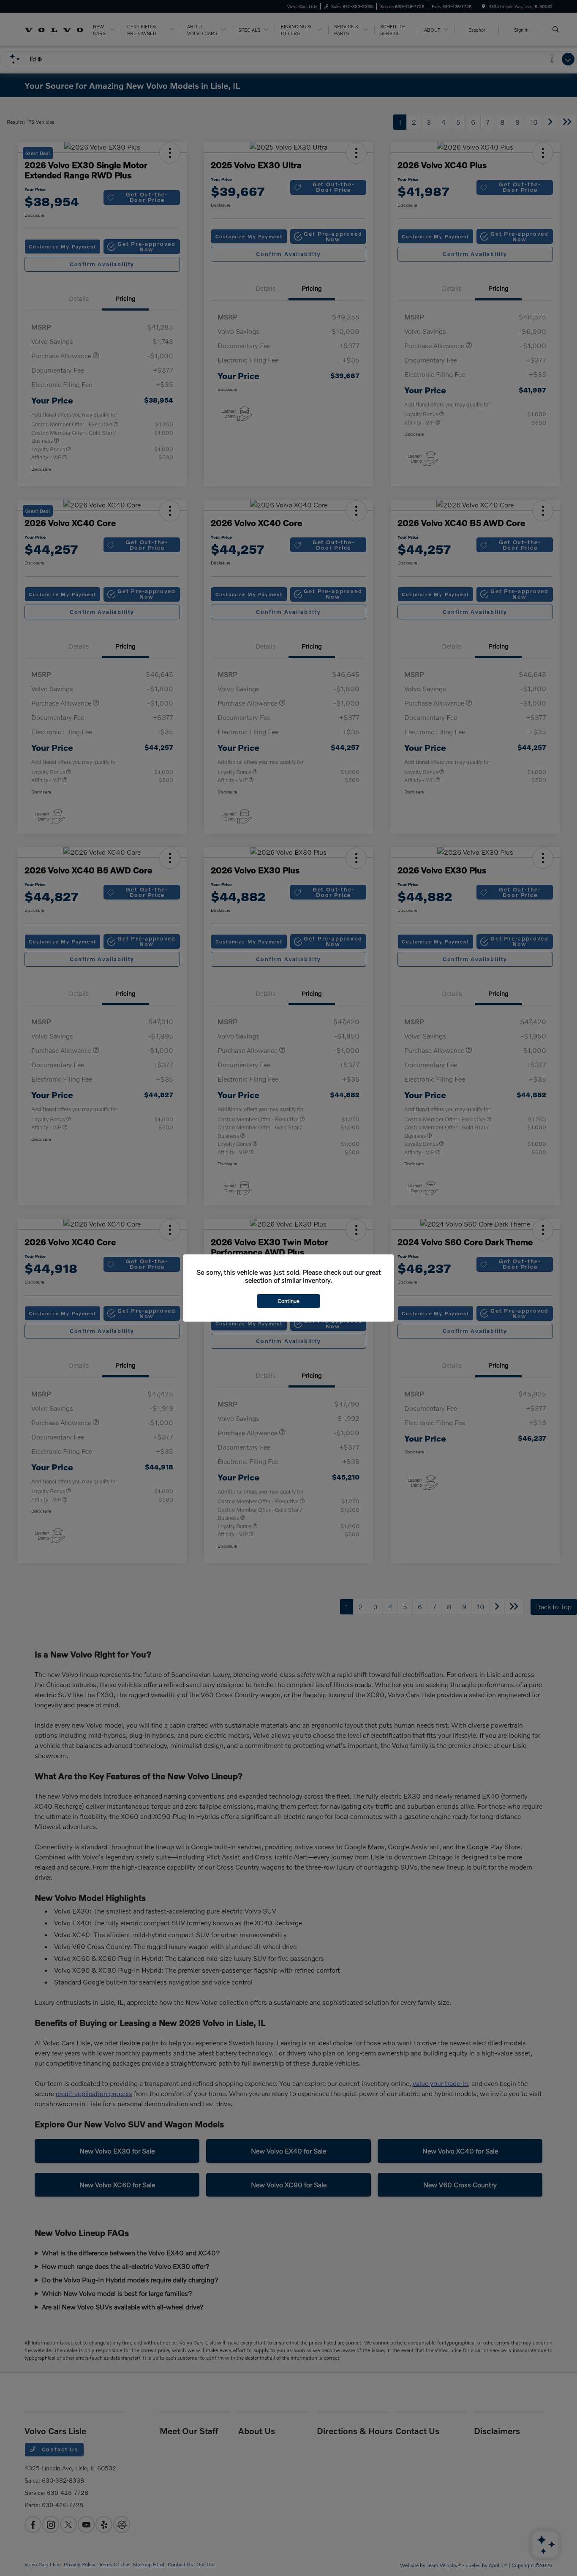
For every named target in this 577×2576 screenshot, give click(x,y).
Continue (288, 1301)
